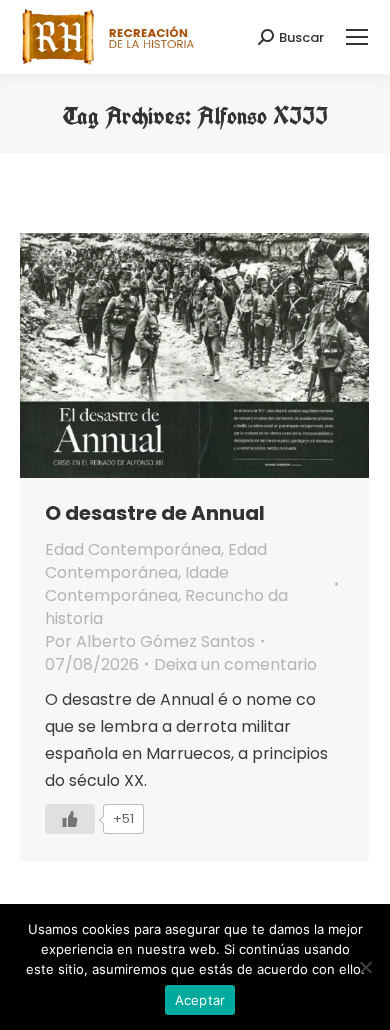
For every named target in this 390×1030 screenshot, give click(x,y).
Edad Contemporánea (133, 549)
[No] (365, 967)
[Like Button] (70, 819)
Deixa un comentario (235, 664)
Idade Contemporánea (137, 584)
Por (150, 641)
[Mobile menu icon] (357, 37)
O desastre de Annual (155, 513)
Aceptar (200, 1000)
